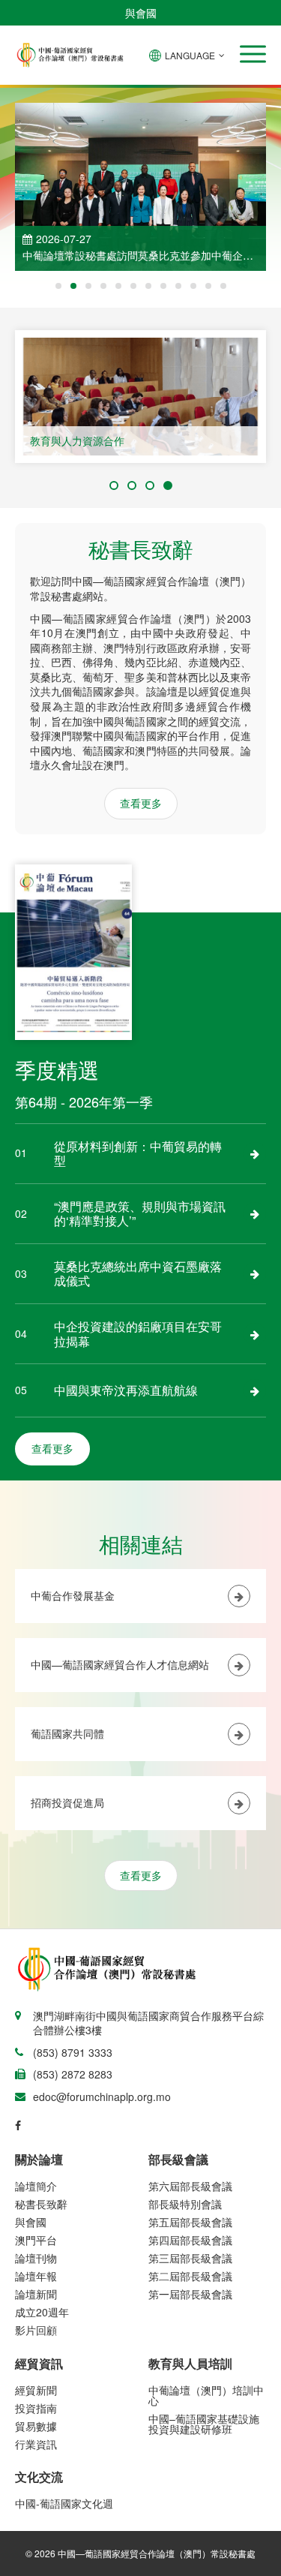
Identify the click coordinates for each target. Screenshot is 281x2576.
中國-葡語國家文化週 (64, 2503)
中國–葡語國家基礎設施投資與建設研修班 (204, 2424)
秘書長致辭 (41, 2204)
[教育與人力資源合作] (140, 397)
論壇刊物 (36, 2258)
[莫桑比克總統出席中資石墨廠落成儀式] (255, 1273)
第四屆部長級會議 (190, 2240)
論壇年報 (36, 2276)
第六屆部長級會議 (190, 2186)
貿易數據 (36, 2426)
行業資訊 (36, 2444)
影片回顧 (36, 2330)
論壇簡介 (36, 2186)
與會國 (141, 13)
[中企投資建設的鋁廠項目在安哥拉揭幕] (255, 1334)
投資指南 (36, 2408)
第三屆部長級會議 (190, 2258)
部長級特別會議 (185, 2204)
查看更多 (141, 803)
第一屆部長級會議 (190, 2294)
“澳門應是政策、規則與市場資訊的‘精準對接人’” (140, 1214)
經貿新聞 (36, 2390)
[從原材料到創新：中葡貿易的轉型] (255, 1153)
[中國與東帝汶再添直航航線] (255, 1390)
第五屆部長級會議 (190, 2222)
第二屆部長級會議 (190, 2276)
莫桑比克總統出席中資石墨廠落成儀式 (138, 1274)
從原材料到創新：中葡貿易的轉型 (138, 1154)
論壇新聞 (36, 2294)
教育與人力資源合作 (77, 440)
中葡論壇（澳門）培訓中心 (206, 2395)
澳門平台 (36, 2240)
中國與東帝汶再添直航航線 (126, 1390)
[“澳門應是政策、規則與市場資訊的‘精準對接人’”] (255, 1213)
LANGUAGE (190, 55)
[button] (253, 54)
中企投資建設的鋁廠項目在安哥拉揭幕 (138, 1334)
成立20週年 (42, 2312)
